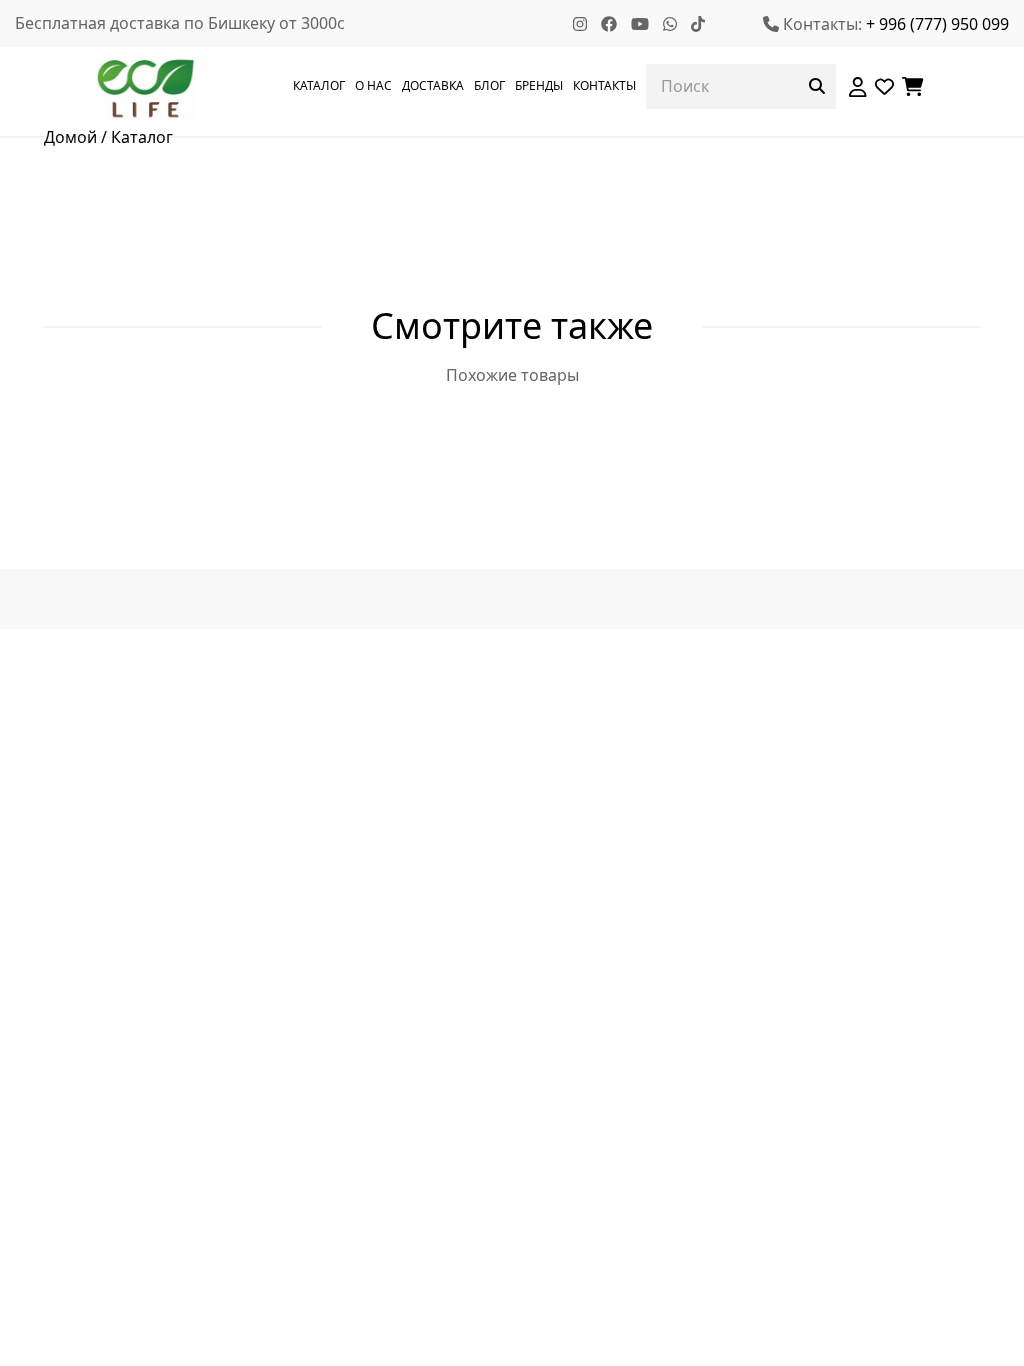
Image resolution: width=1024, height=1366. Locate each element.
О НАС (373, 85)
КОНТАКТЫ (604, 85)
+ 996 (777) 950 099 (937, 24)
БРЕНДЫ (539, 85)
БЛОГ (489, 85)
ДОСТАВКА (433, 85)
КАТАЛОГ (319, 85)
